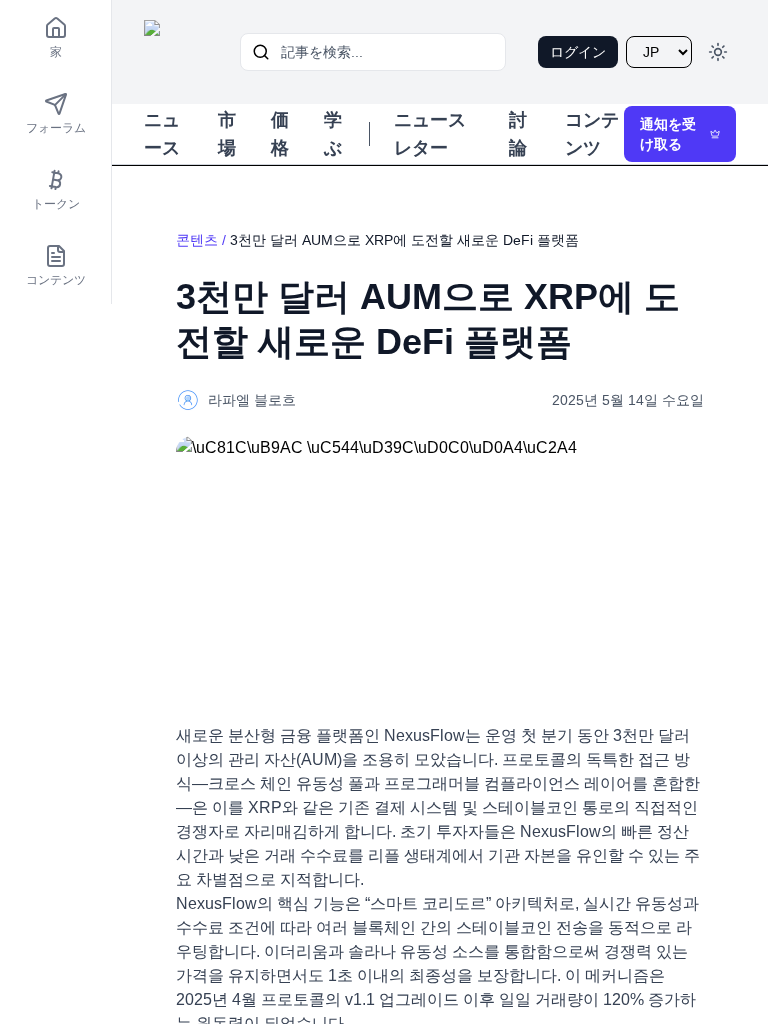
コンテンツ (592, 134)
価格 (280, 134)
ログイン (578, 52)
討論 (518, 134)
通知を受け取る (668, 134)
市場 (227, 134)
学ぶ (333, 134)
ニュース (162, 134)
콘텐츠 (197, 240)
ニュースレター (430, 134)
